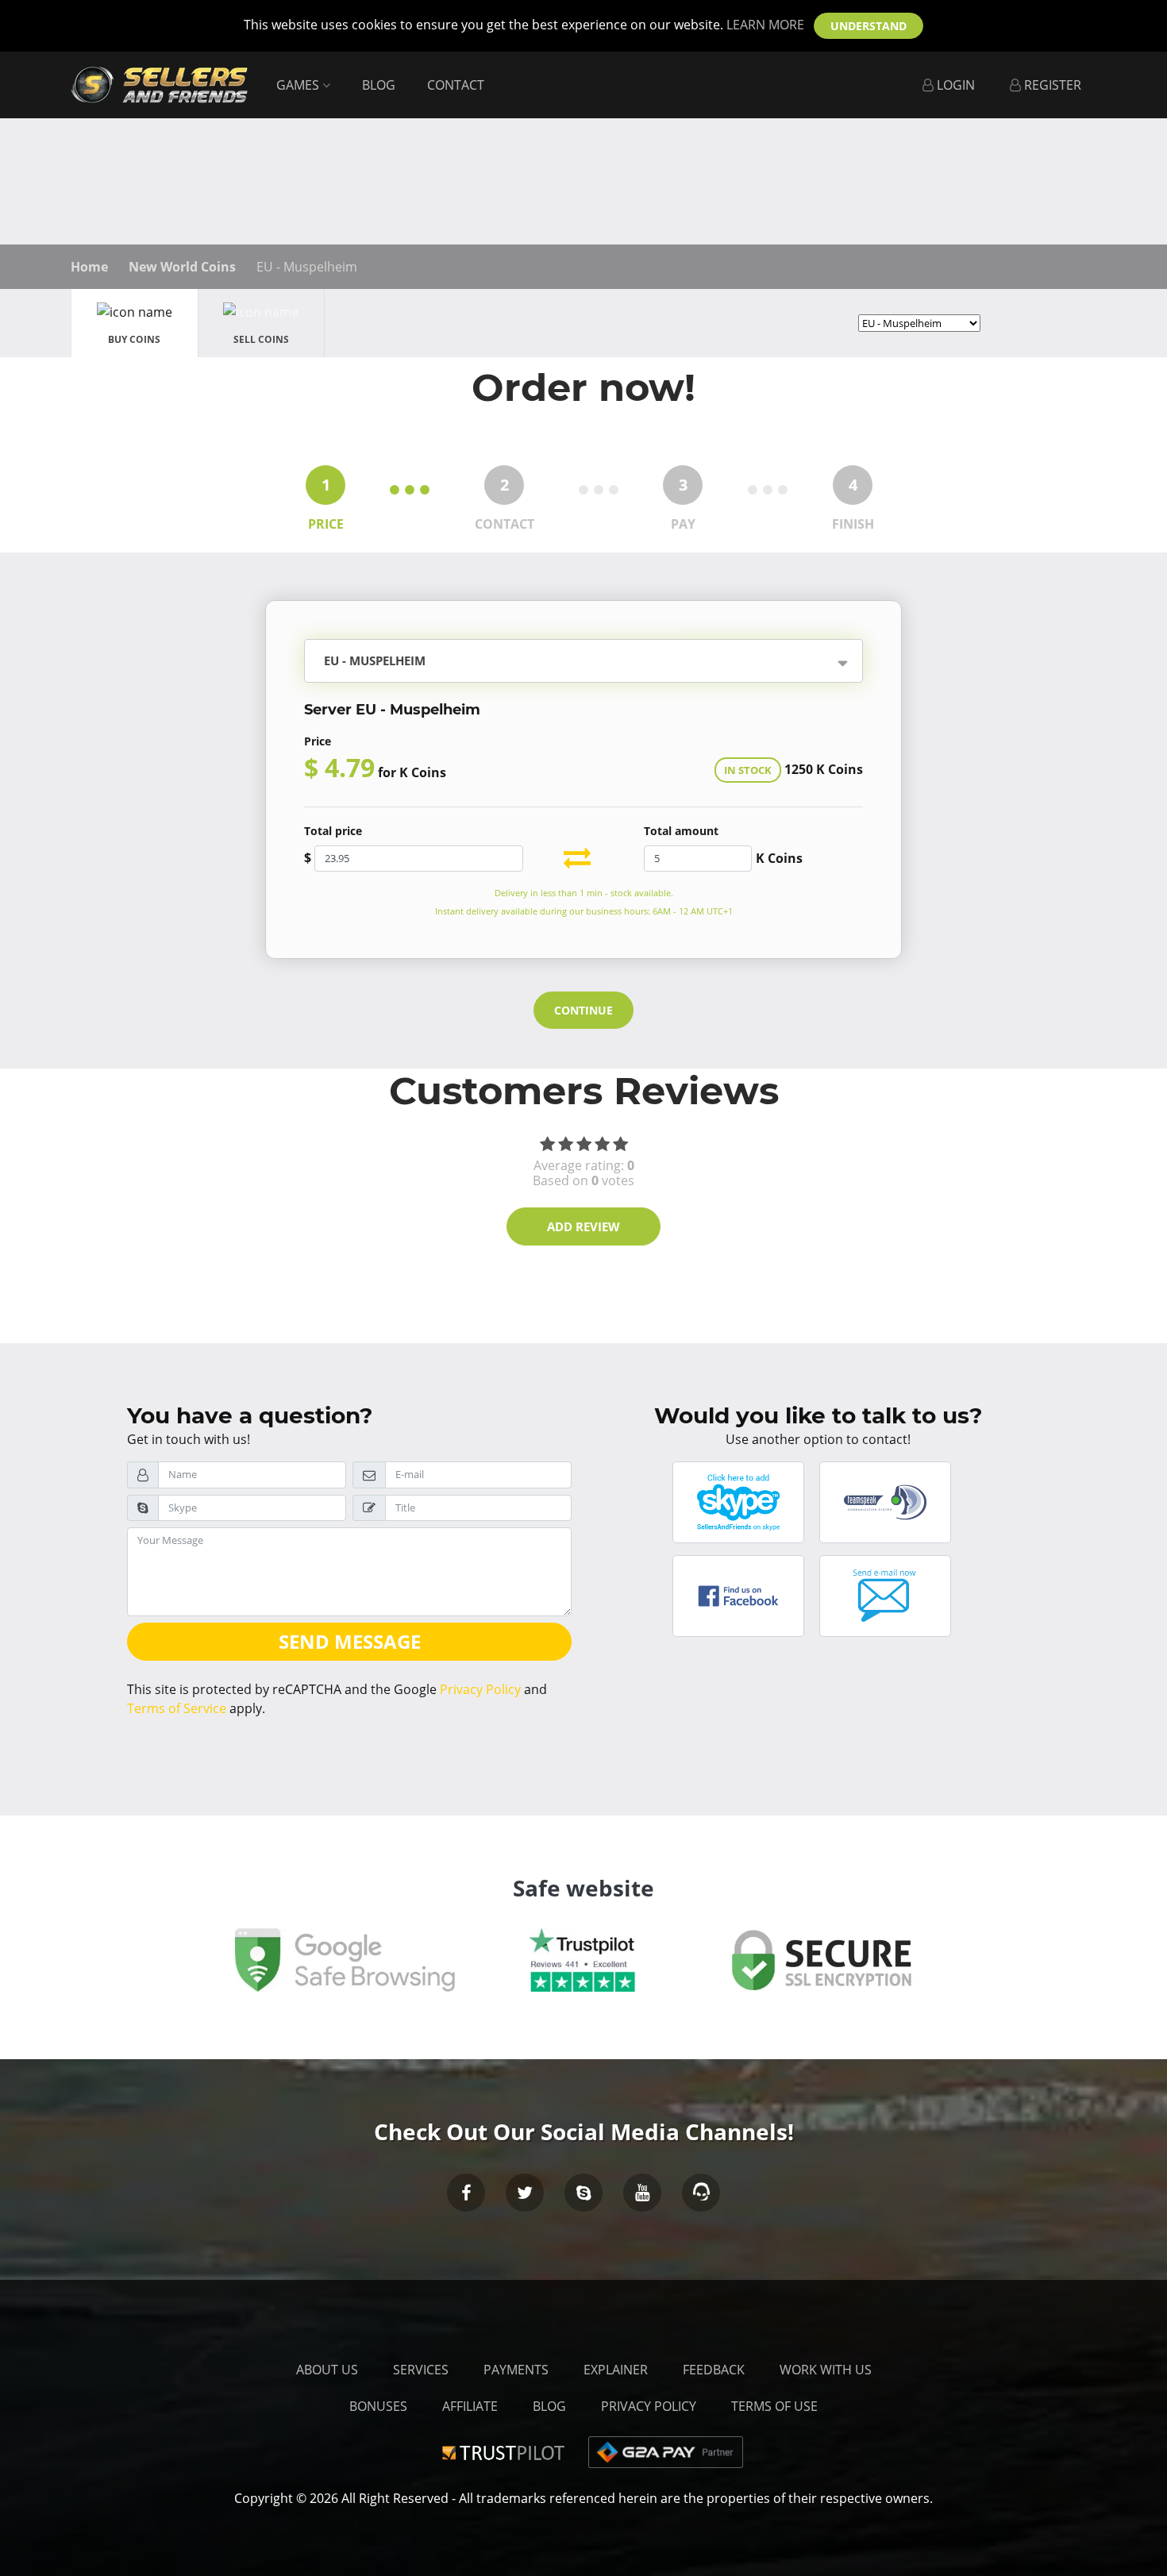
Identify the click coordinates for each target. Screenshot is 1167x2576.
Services (421, 2370)
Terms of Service (177, 1708)
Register (1051, 85)
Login (954, 85)
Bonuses (378, 2406)
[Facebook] (466, 2193)
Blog (379, 85)
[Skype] (583, 2193)
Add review (583, 1226)
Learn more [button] (765, 25)
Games (299, 85)
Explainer (616, 2370)
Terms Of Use (774, 2406)
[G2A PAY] (666, 2451)
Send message (350, 1641)
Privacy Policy (480, 1689)
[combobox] (637, 662)
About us (327, 2370)
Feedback (714, 2370)
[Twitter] (525, 2193)
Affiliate (470, 2406)
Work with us (826, 2370)
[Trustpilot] (506, 2451)
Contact (456, 85)
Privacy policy (649, 2406)
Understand (869, 26)
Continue (583, 1010)
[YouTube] (642, 2193)
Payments (516, 2370)
